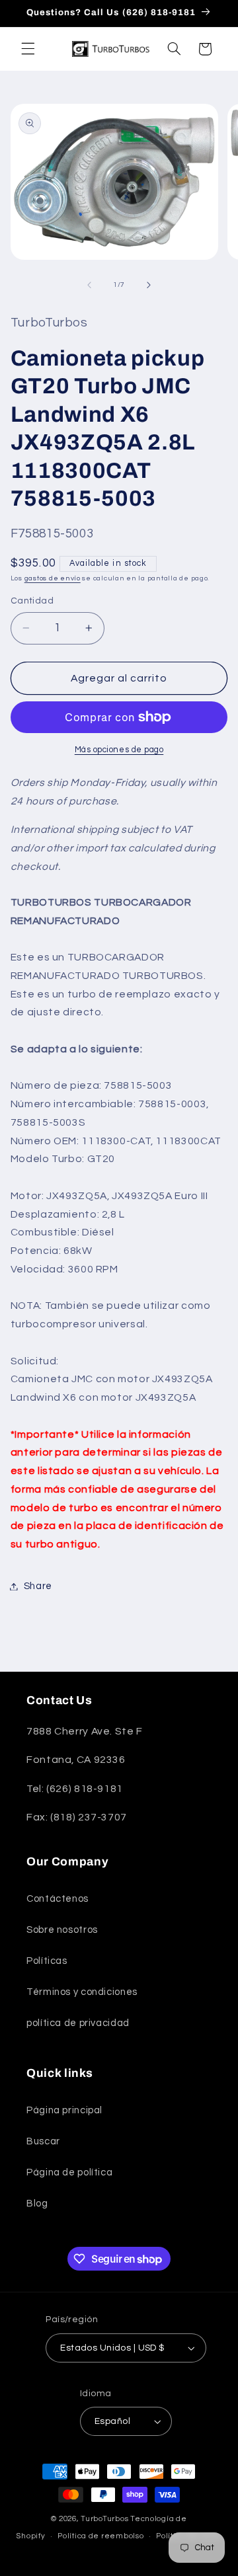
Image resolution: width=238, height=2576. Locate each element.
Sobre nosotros (62, 1930)
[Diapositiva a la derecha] (149, 285)
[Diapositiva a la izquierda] (89, 285)
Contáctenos (58, 1899)
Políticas (47, 1961)
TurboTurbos (104, 2519)
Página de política (69, 2172)
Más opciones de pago (119, 750)
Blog (37, 2204)
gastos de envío (53, 578)
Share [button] (38, 1586)
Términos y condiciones (82, 1992)
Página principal (64, 2110)
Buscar (43, 2141)
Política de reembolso (100, 2536)
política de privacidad (78, 2023)
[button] (28, 49)
